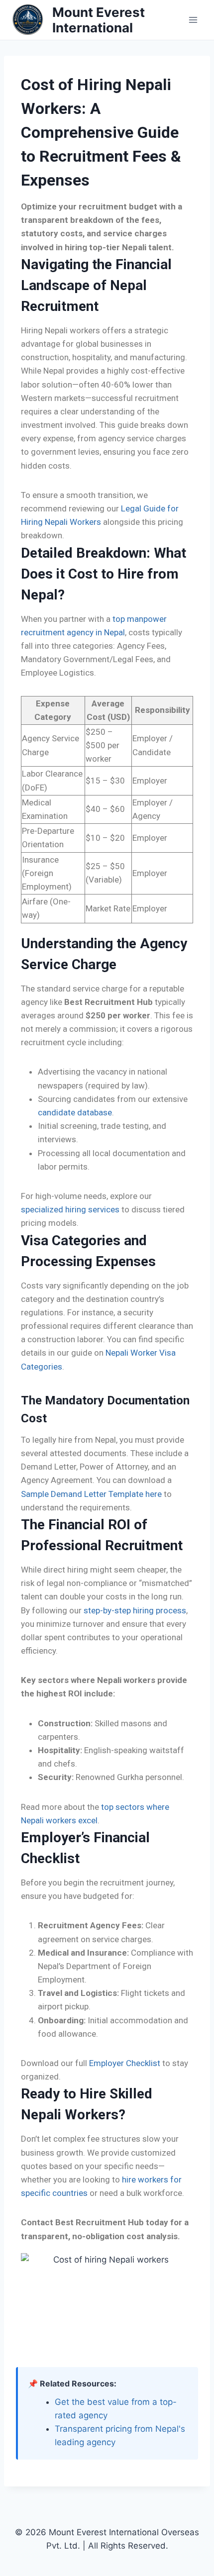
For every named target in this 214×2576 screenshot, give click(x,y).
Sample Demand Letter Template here (91, 1494)
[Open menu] (193, 20)
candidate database (75, 1112)
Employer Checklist (125, 2063)
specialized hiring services (70, 1209)
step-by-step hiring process (135, 1610)
